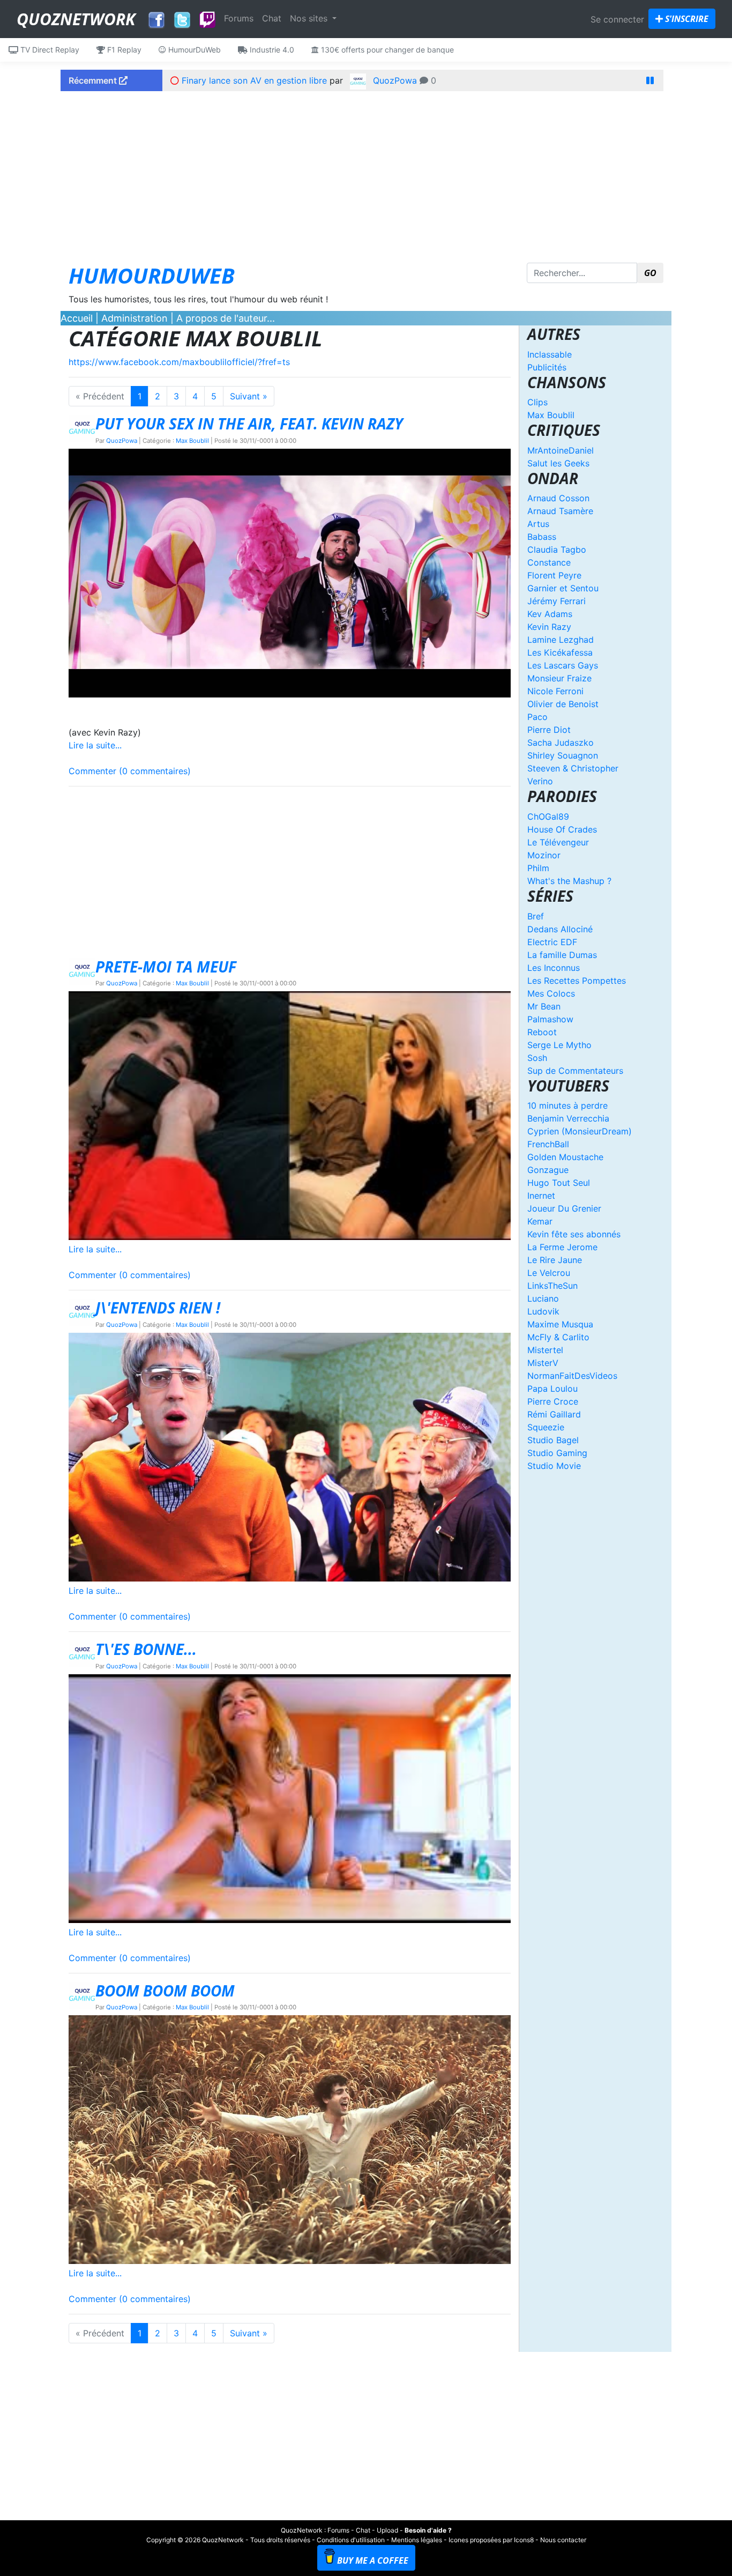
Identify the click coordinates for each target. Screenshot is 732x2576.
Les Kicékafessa (560, 652)
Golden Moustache (565, 1157)
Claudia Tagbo (557, 550)
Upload (387, 2530)
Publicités (547, 367)
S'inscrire (686, 19)
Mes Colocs (551, 993)
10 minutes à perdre (567, 1105)
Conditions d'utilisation (351, 2540)
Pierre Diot (549, 730)
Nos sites (310, 18)
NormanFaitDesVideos (572, 1376)
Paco (537, 717)
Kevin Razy (549, 627)
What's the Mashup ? (569, 881)
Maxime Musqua (560, 1324)
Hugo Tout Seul (559, 1183)
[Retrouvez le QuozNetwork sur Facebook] (156, 17)
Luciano (543, 1298)
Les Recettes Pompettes (577, 981)
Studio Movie (554, 1466)
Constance (549, 562)
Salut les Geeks (558, 463)
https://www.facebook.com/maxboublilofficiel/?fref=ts (179, 362)
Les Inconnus (554, 968)
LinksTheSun (552, 1286)
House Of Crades (562, 829)
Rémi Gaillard (554, 1414)
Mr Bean (544, 1006)
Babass (542, 537)
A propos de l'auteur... (226, 318)
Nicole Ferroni (555, 691)
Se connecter (617, 19)
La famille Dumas (562, 955)
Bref (536, 916)
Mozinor (544, 855)
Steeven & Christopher (573, 768)
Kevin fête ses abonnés (574, 1234)
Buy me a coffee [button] (373, 2560)
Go (650, 273)
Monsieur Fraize (559, 678)
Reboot (542, 1032)
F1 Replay (123, 50)
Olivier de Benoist (563, 704)
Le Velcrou (549, 1273)
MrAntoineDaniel (561, 450)
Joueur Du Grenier (564, 1208)
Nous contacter (563, 2540)
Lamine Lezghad (561, 640)
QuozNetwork (76, 19)
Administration (135, 318)
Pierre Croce (553, 1401)
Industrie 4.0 (271, 50)
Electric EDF (552, 942)
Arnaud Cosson (558, 498)
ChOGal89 (548, 816)
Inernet (541, 1196)
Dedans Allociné (560, 929)
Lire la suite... (95, 745)
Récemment (94, 80)
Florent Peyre (554, 575)
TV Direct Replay (49, 50)
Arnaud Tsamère (560, 511)
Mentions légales (417, 2540)
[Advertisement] (366, 174)
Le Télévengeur (558, 842)
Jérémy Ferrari (557, 601)
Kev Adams (550, 614)
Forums (239, 18)
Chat (272, 18)
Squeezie (546, 1427)
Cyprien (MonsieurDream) (580, 1131)
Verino (540, 781)
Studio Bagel (553, 1440)
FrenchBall (548, 1144)
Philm (538, 868)
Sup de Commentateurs (575, 1071)
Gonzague (548, 1170)
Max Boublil (192, 441)
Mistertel (545, 1350)
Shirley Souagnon (563, 755)
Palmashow (550, 1019)
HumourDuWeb (193, 50)
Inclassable (550, 354)
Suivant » (249, 396)
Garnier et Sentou (563, 588)
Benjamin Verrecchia (568, 1118)
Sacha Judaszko (561, 743)
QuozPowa (395, 80)
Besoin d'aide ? (428, 2530)
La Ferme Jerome (562, 1247)
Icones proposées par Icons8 (491, 2540)
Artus (538, 524)
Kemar (540, 1221)
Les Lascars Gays (563, 665)
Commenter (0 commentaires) (130, 771)
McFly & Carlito (558, 1337)
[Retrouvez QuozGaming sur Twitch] (207, 20)
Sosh (537, 1058)
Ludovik (543, 1311)
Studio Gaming (557, 1453)
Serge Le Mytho (559, 1045)
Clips (537, 402)
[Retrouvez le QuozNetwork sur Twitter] (182, 17)
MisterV (543, 1363)
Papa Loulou (552, 1389)
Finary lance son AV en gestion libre (254, 80)
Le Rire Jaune (555, 1260)
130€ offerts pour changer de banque (386, 50)
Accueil (77, 318)
